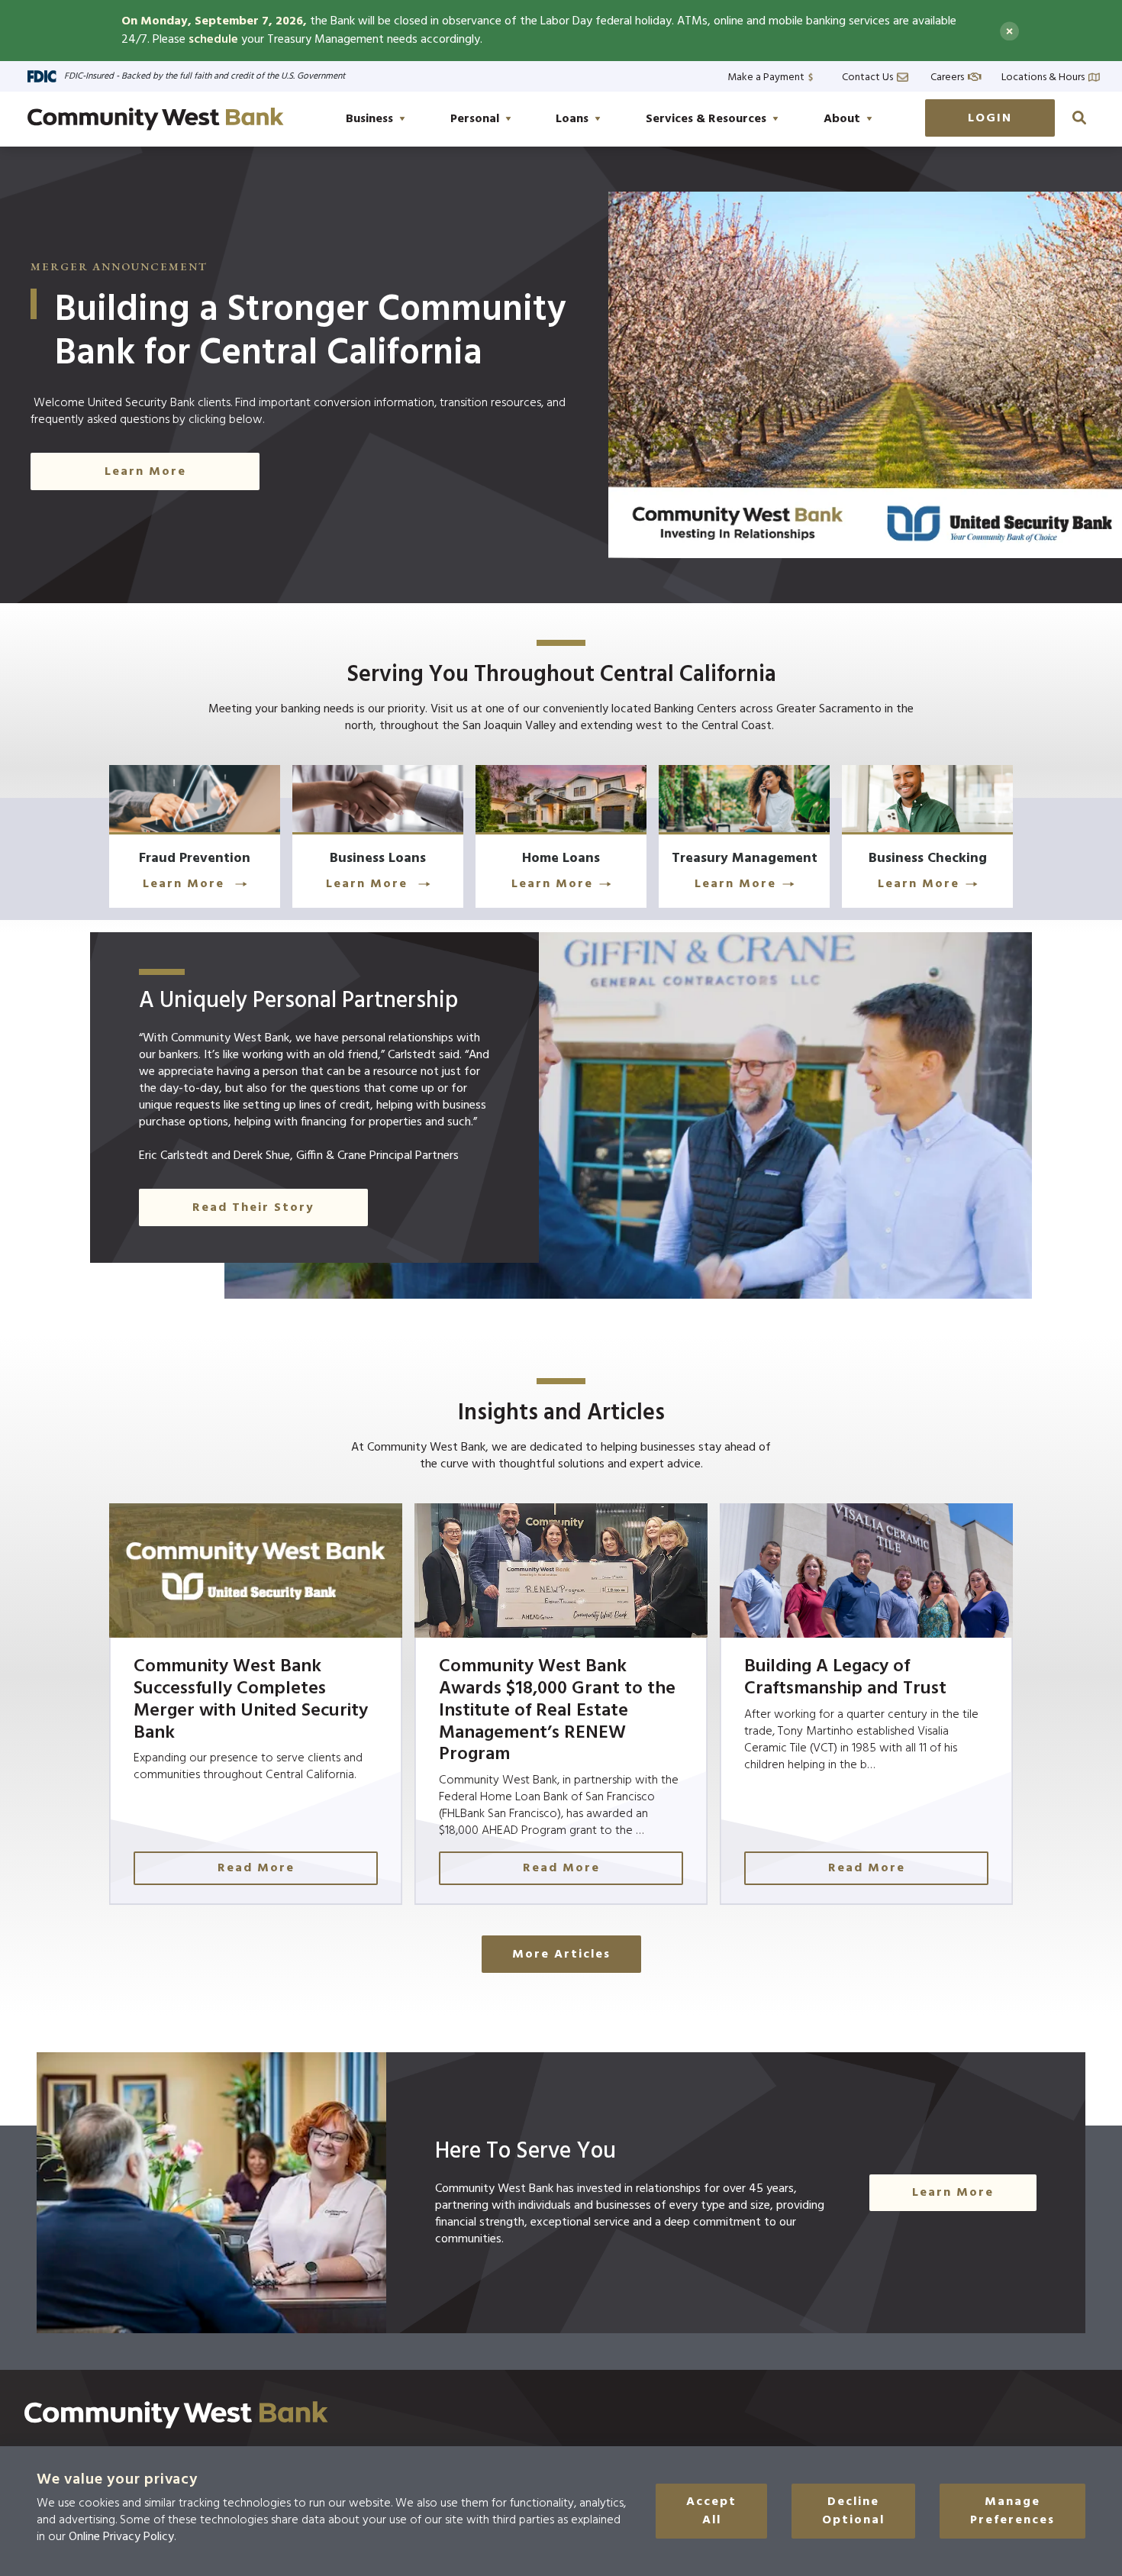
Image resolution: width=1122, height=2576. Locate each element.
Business (369, 119)
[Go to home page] (156, 119)
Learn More (145, 472)
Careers (947, 76)
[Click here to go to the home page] (176, 2415)
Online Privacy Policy (121, 2537)
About (842, 119)
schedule (213, 40)
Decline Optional (853, 2511)
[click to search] (1079, 118)
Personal (475, 119)
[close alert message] (1009, 31)
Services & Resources (706, 119)
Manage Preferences (1012, 2511)
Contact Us (867, 76)
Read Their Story (253, 1208)
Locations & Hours (1043, 76)
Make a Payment (766, 76)
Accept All (711, 2511)
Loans (572, 119)
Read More (256, 1868)
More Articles (561, 1955)
